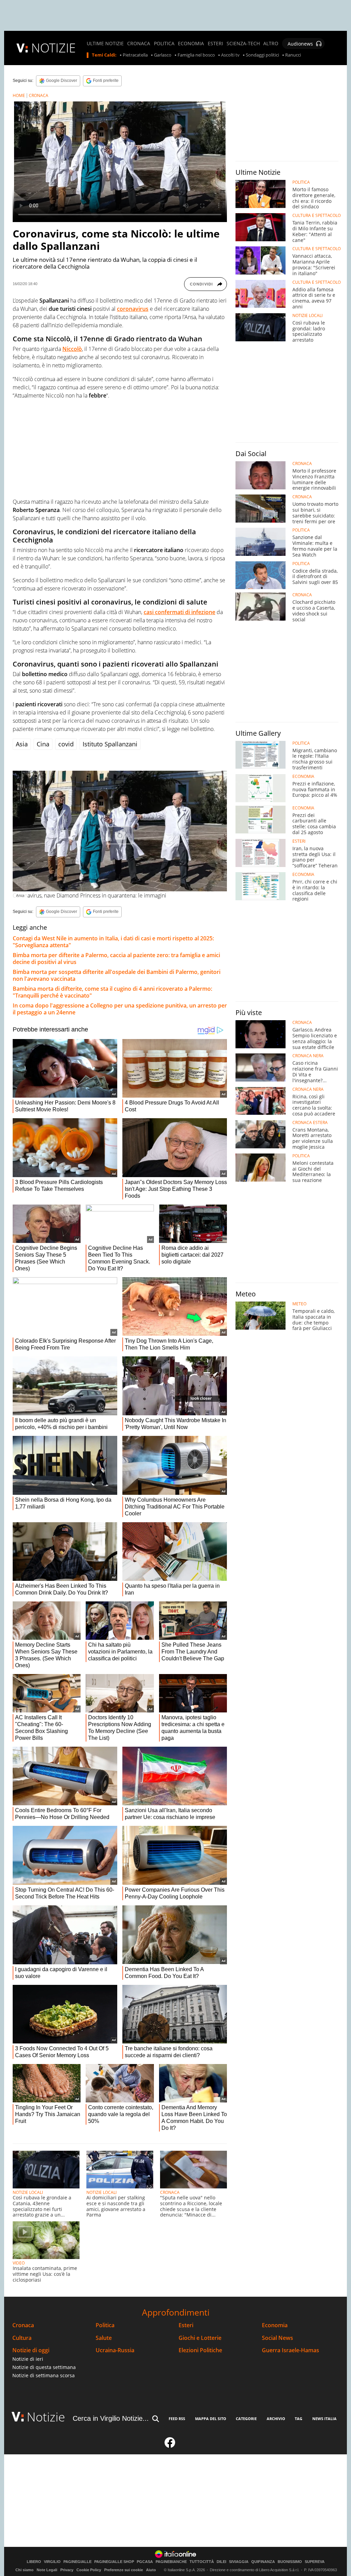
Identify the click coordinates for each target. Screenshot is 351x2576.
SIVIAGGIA (239, 2562)
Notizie (46, 2417)
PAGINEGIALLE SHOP (114, 2562)
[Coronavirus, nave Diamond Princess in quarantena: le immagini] (120, 831)
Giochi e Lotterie (200, 2338)
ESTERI (215, 44)
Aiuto (151, 2570)
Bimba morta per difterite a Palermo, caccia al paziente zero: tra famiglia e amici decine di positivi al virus (116, 959)
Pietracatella (135, 55)
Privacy (67, 2570)
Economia (275, 2325)
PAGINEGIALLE (77, 2562)
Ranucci (293, 55)
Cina (43, 744)
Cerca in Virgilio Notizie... (111, 2418)
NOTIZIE (53, 48)
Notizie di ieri (28, 2359)
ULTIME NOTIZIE (105, 44)
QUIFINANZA (263, 2562)
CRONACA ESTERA (310, 1123)
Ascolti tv (230, 55)
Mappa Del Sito (211, 2419)
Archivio (276, 2419)
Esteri (186, 2325)
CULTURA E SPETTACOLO (317, 216)
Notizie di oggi (31, 2350)
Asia (22, 744)
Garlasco (163, 55)
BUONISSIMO (290, 2562)
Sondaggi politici (262, 55)
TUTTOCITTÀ (202, 2562)
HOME (19, 95)
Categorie (246, 2419)
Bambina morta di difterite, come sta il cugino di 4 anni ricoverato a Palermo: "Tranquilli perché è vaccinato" (112, 992)
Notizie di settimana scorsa (44, 2375)
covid (66, 744)
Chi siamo (25, 2570)
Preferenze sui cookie (124, 2570)
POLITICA (164, 44)
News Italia (324, 2419)
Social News (277, 2338)
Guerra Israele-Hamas (291, 2350)
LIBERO (34, 2562)
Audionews (300, 44)
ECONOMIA (191, 44)
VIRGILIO (52, 2562)
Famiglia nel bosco (196, 55)
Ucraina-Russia (115, 2350)
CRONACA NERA (308, 1056)
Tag (299, 2419)
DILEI (221, 2562)
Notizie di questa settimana (44, 2367)
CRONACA (139, 44)
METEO (299, 1304)
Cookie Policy (89, 2570)
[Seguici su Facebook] (170, 2445)
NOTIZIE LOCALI (28, 2192)
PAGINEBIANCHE (171, 2562)
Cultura (22, 2338)
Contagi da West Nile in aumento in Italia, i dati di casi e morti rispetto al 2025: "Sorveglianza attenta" (113, 942)
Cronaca (23, 2325)
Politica (105, 2325)
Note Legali (47, 2570)
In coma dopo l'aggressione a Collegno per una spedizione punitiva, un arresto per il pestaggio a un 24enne (120, 1009)
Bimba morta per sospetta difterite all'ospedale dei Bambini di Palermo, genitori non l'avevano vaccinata (117, 975)
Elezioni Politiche (200, 2350)
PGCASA (145, 2562)
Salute (104, 2338)
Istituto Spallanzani (110, 744)
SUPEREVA (315, 2562)
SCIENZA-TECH (243, 44)
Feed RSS (177, 2419)
